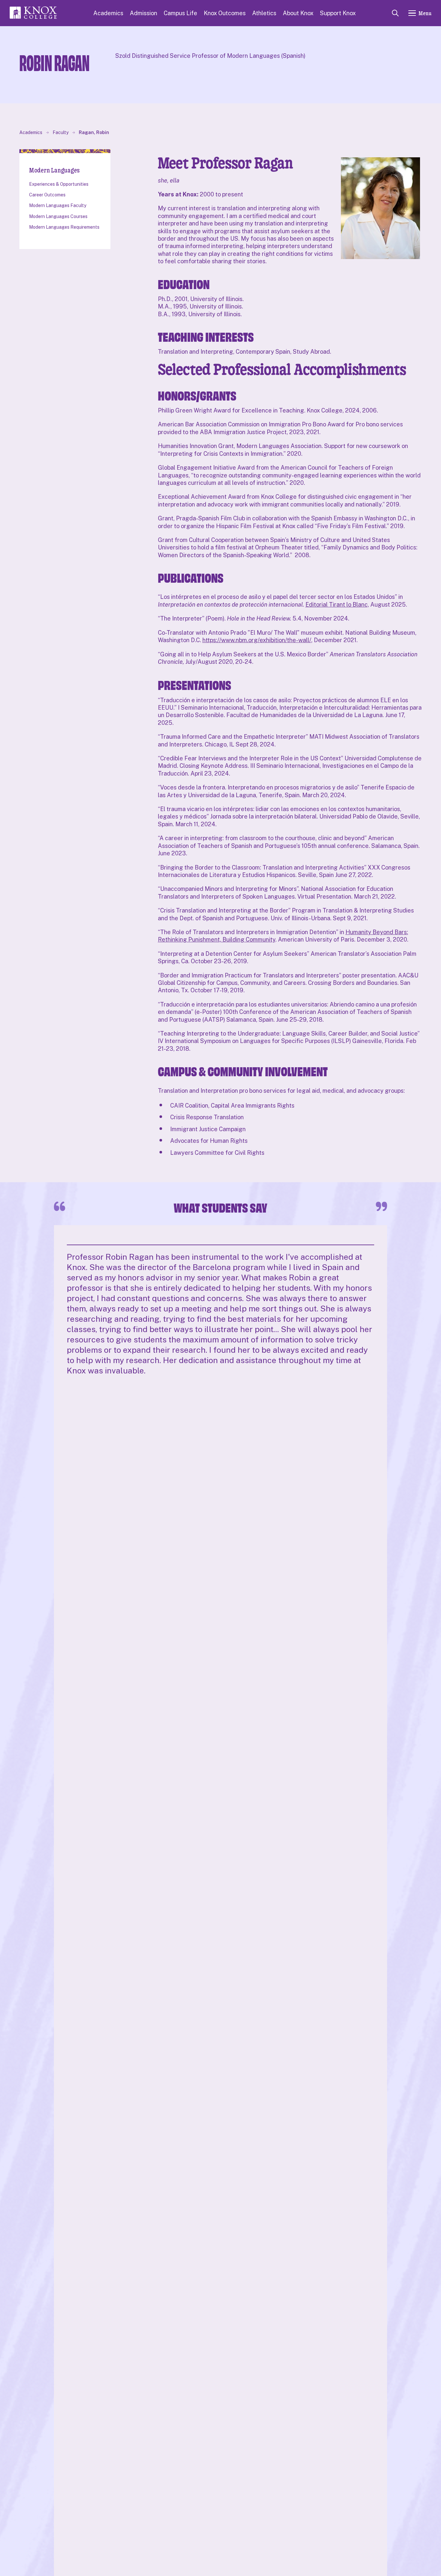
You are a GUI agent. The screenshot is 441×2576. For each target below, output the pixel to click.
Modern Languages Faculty (58, 205)
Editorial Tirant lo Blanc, (337, 605)
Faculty (61, 132)
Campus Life (180, 13)
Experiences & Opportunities (59, 184)
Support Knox (338, 13)
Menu (425, 13)
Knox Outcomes (225, 13)
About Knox (298, 13)
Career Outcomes (47, 195)
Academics (108, 13)
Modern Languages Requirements (64, 227)
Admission (144, 13)
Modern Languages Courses (58, 216)
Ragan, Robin (94, 132)
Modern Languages (54, 170)
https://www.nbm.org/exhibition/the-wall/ (257, 640)
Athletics (264, 13)
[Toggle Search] (395, 13)
